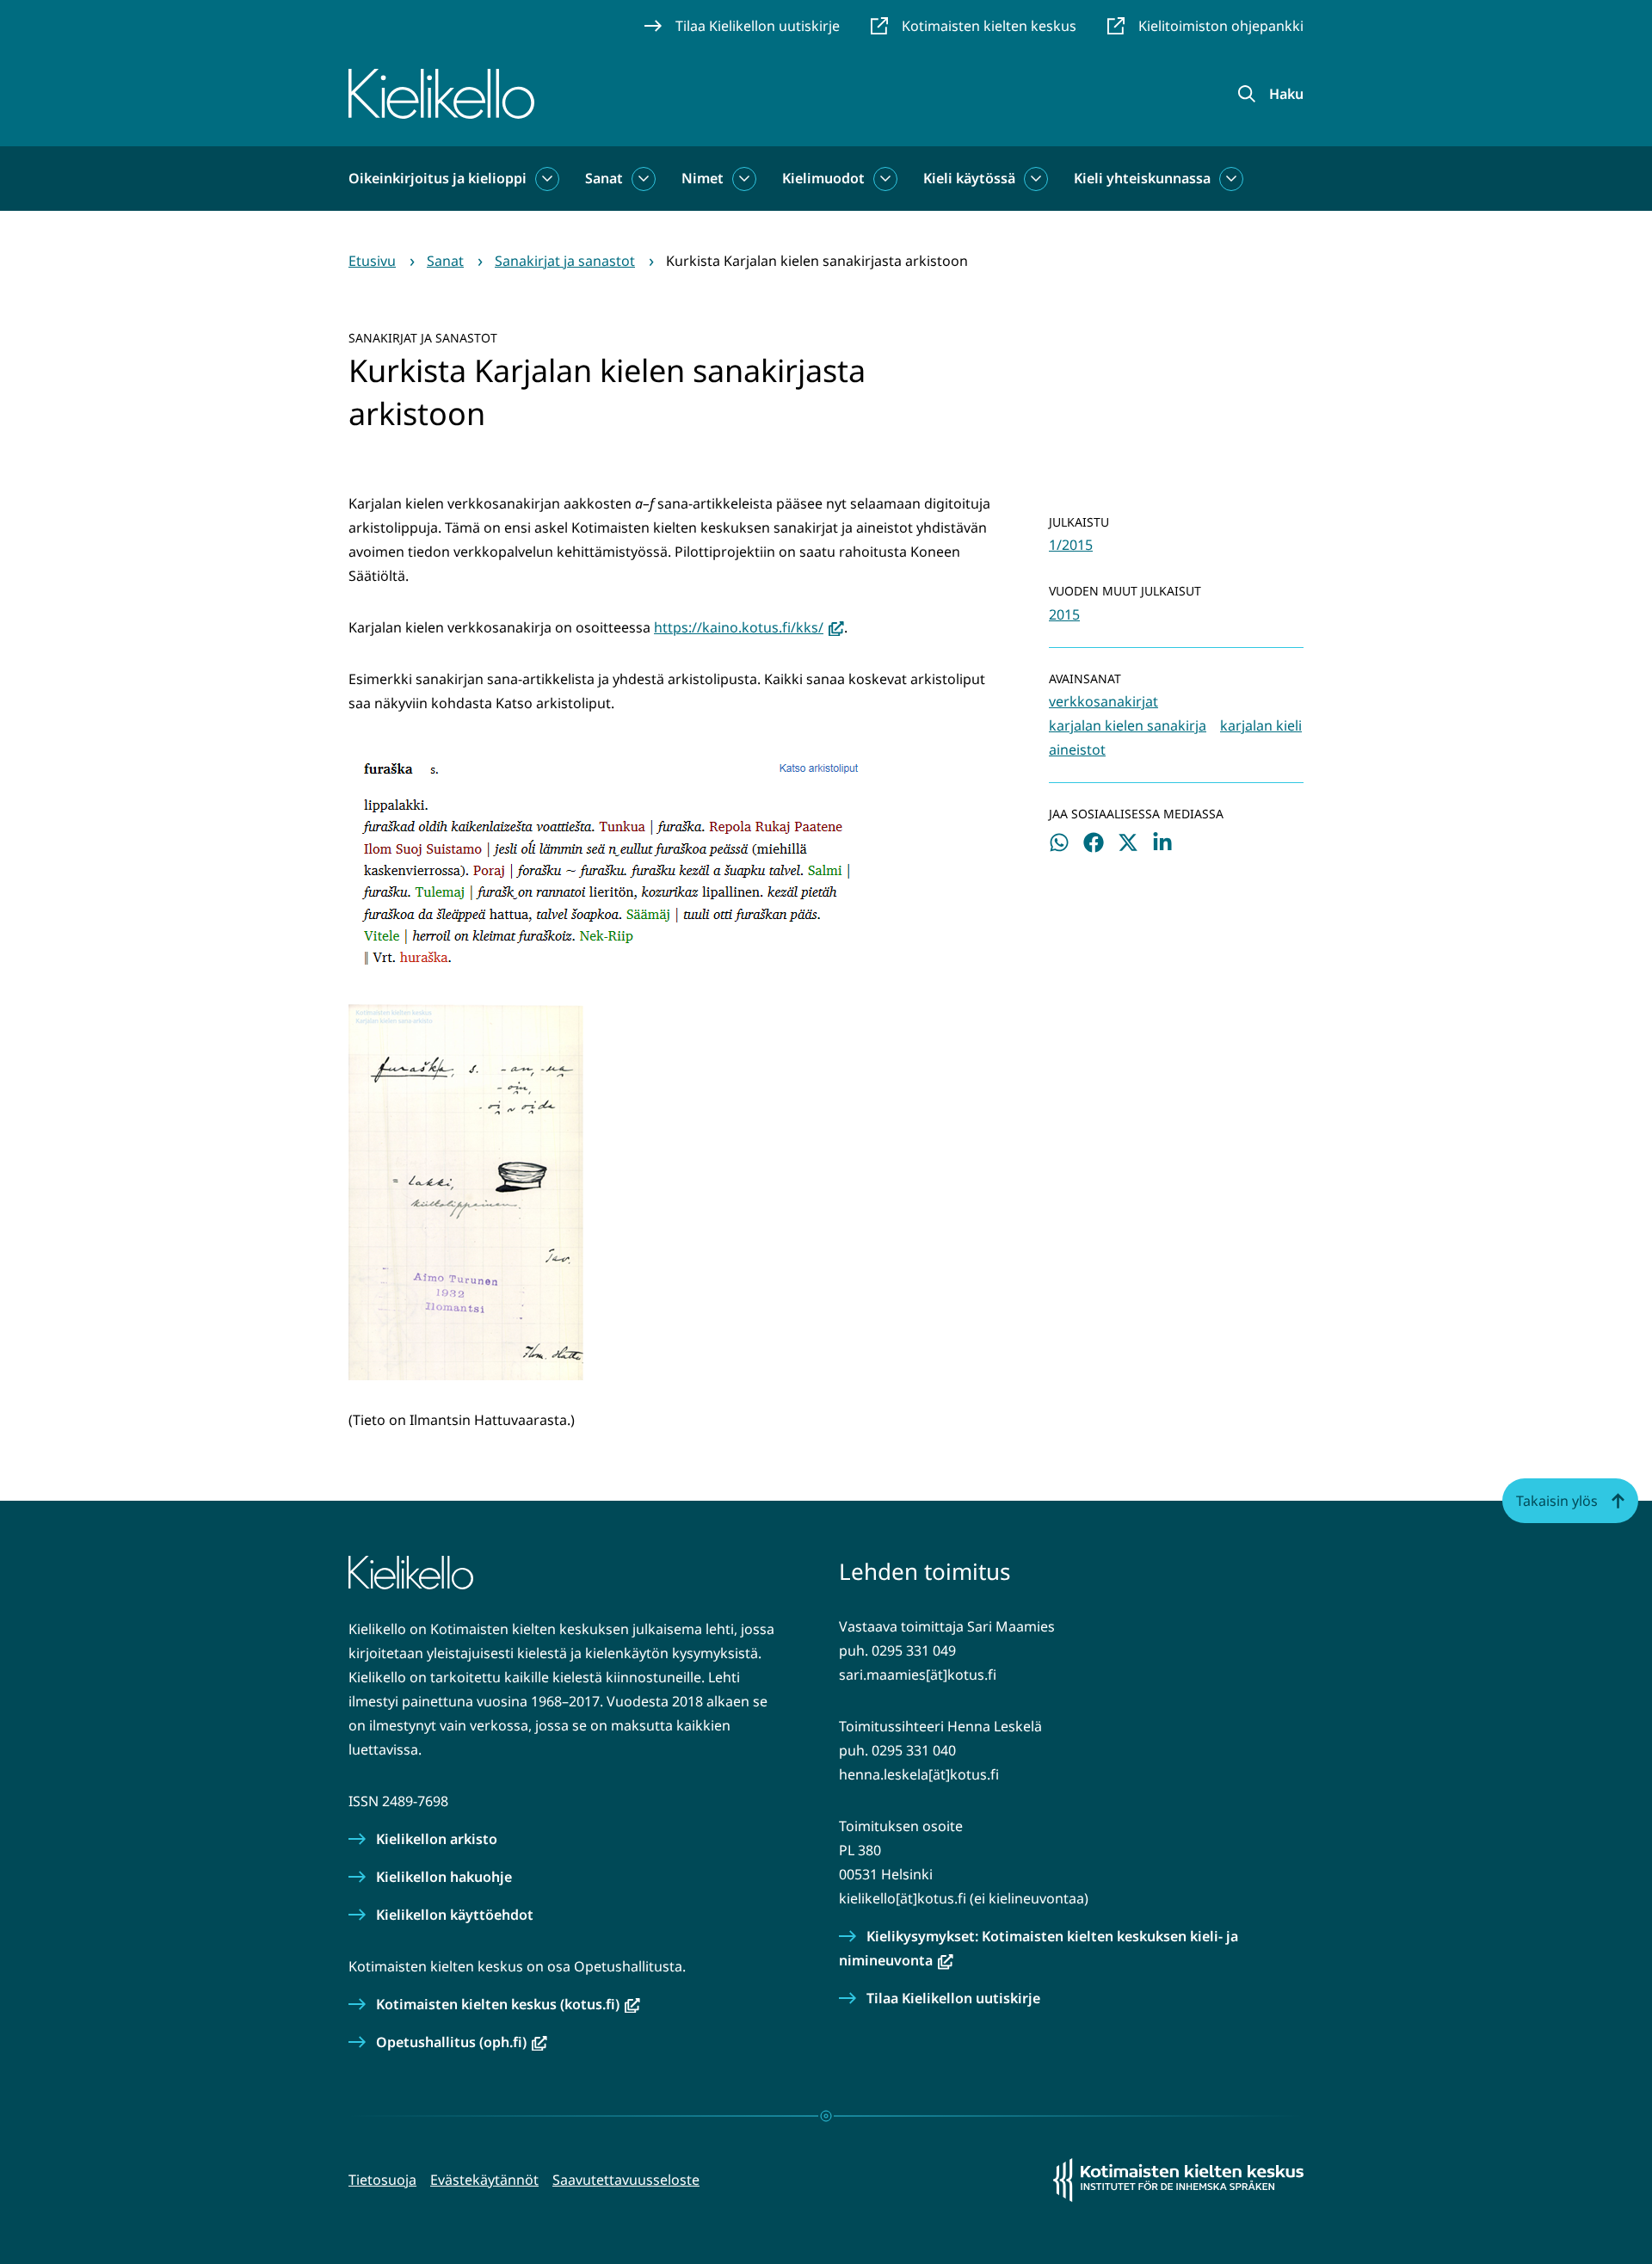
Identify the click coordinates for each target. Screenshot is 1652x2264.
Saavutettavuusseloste (626, 2180)
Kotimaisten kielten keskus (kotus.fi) (508, 2004)
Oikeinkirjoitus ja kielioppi (438, 178)
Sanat (604, 178)
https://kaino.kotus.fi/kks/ (749, 627)
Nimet (703, 178)
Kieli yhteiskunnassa (1142, 178)
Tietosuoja (382, 2180)
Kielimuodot (823, 178)
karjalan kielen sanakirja (1128, 725)
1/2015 (1071, 545)
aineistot (1077, 750)
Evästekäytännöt (484, 2180)
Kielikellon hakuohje (444, 1877)
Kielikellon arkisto (437, 1839)
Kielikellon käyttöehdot (455, 1915)
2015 (1064, 614)
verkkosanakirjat (1103, 701)
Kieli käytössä (969, 178)
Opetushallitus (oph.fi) (462, 2042)
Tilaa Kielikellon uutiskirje (953, 1998)
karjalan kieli (1261, 725)
